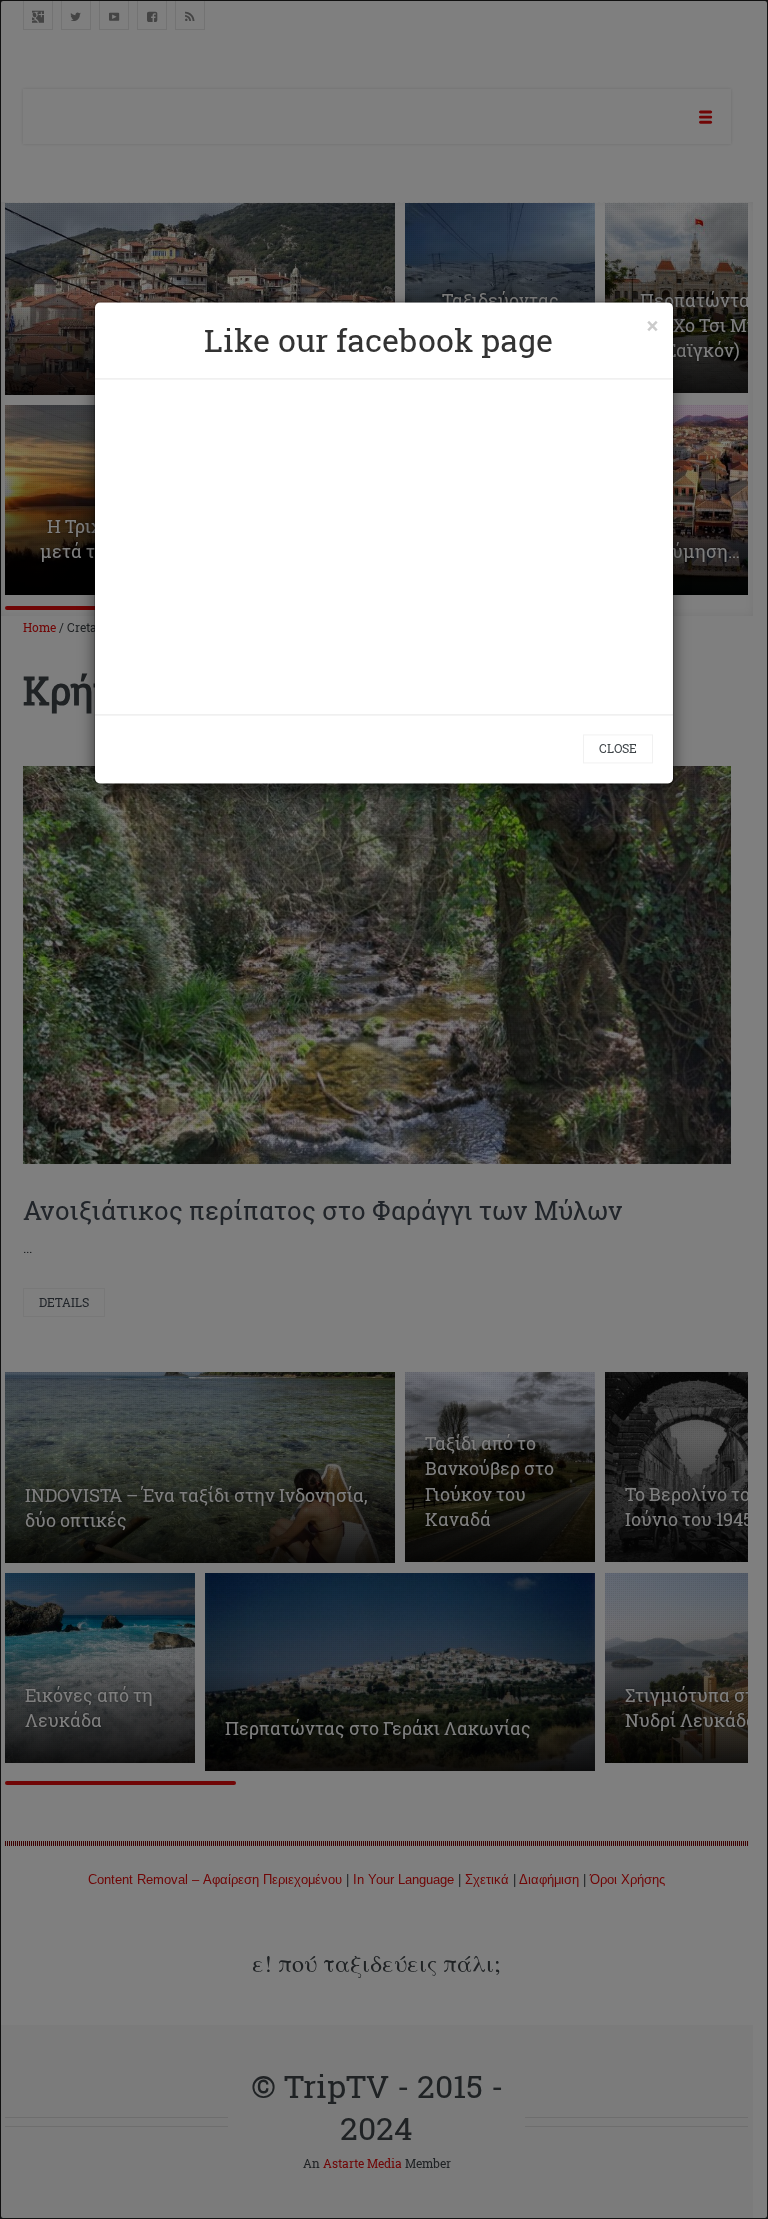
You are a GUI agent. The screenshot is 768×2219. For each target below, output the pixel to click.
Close (618, 748)
